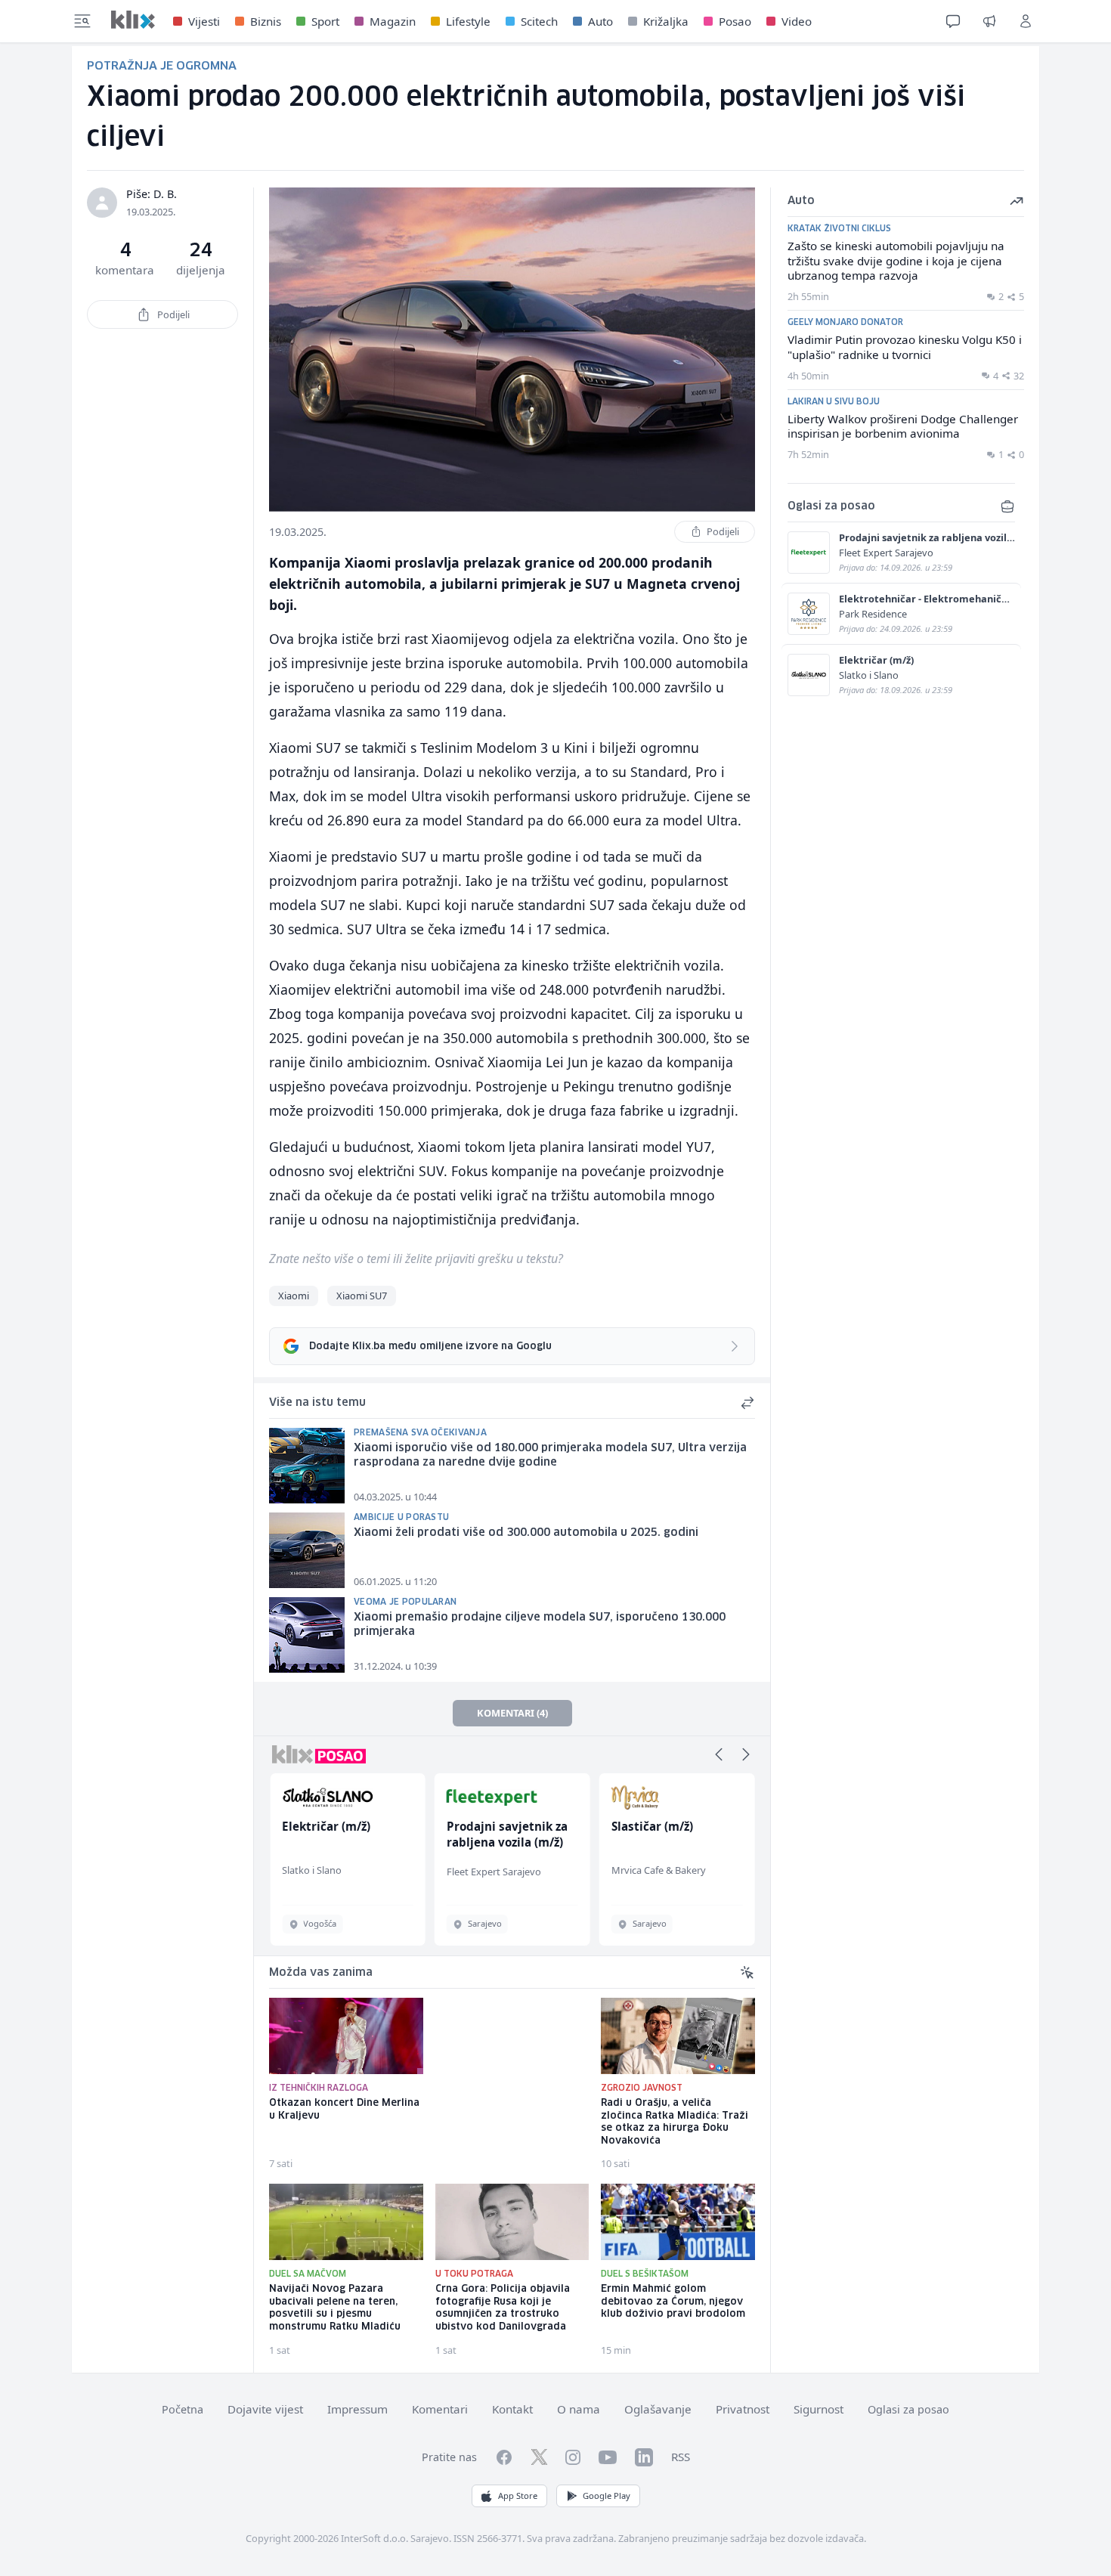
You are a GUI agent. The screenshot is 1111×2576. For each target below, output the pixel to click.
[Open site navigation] (82, 21)
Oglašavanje (658, 2409)
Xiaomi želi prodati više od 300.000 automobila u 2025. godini (526, 1533)
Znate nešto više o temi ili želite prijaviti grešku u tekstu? (416, 1259)
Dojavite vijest (265, 2409)
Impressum (357, 2409)
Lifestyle (468, 21)
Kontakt (512, 2409)
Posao (735, 21)
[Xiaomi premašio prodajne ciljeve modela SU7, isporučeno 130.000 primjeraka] (307, 1635)
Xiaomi (294, 1296)
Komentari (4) (512, 1713)
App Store (518, 2495)
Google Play (607, 2495)
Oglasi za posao (908, 2409)
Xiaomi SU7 (362, 1296)
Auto (600, 21)
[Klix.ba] (133, 20)
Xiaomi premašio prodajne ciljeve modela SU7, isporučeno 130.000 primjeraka (540, 1625)
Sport (325, 21)
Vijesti (204, 21)
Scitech (539, 21)
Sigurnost (819, 2409)
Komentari (440, 2409)
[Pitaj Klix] (953, 21)
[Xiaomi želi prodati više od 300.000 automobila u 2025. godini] (307, 1550)
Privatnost (743, 2409)
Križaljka (666, 21)
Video (797, 21)
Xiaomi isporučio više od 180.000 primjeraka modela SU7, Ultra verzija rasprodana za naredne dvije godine (550, 1455)
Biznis (266, 21)
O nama (579, 2409)
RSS (681, 2457)
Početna (183, 2409)
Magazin (393, 21)
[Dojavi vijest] (989, 21)
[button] (719, 1754)
